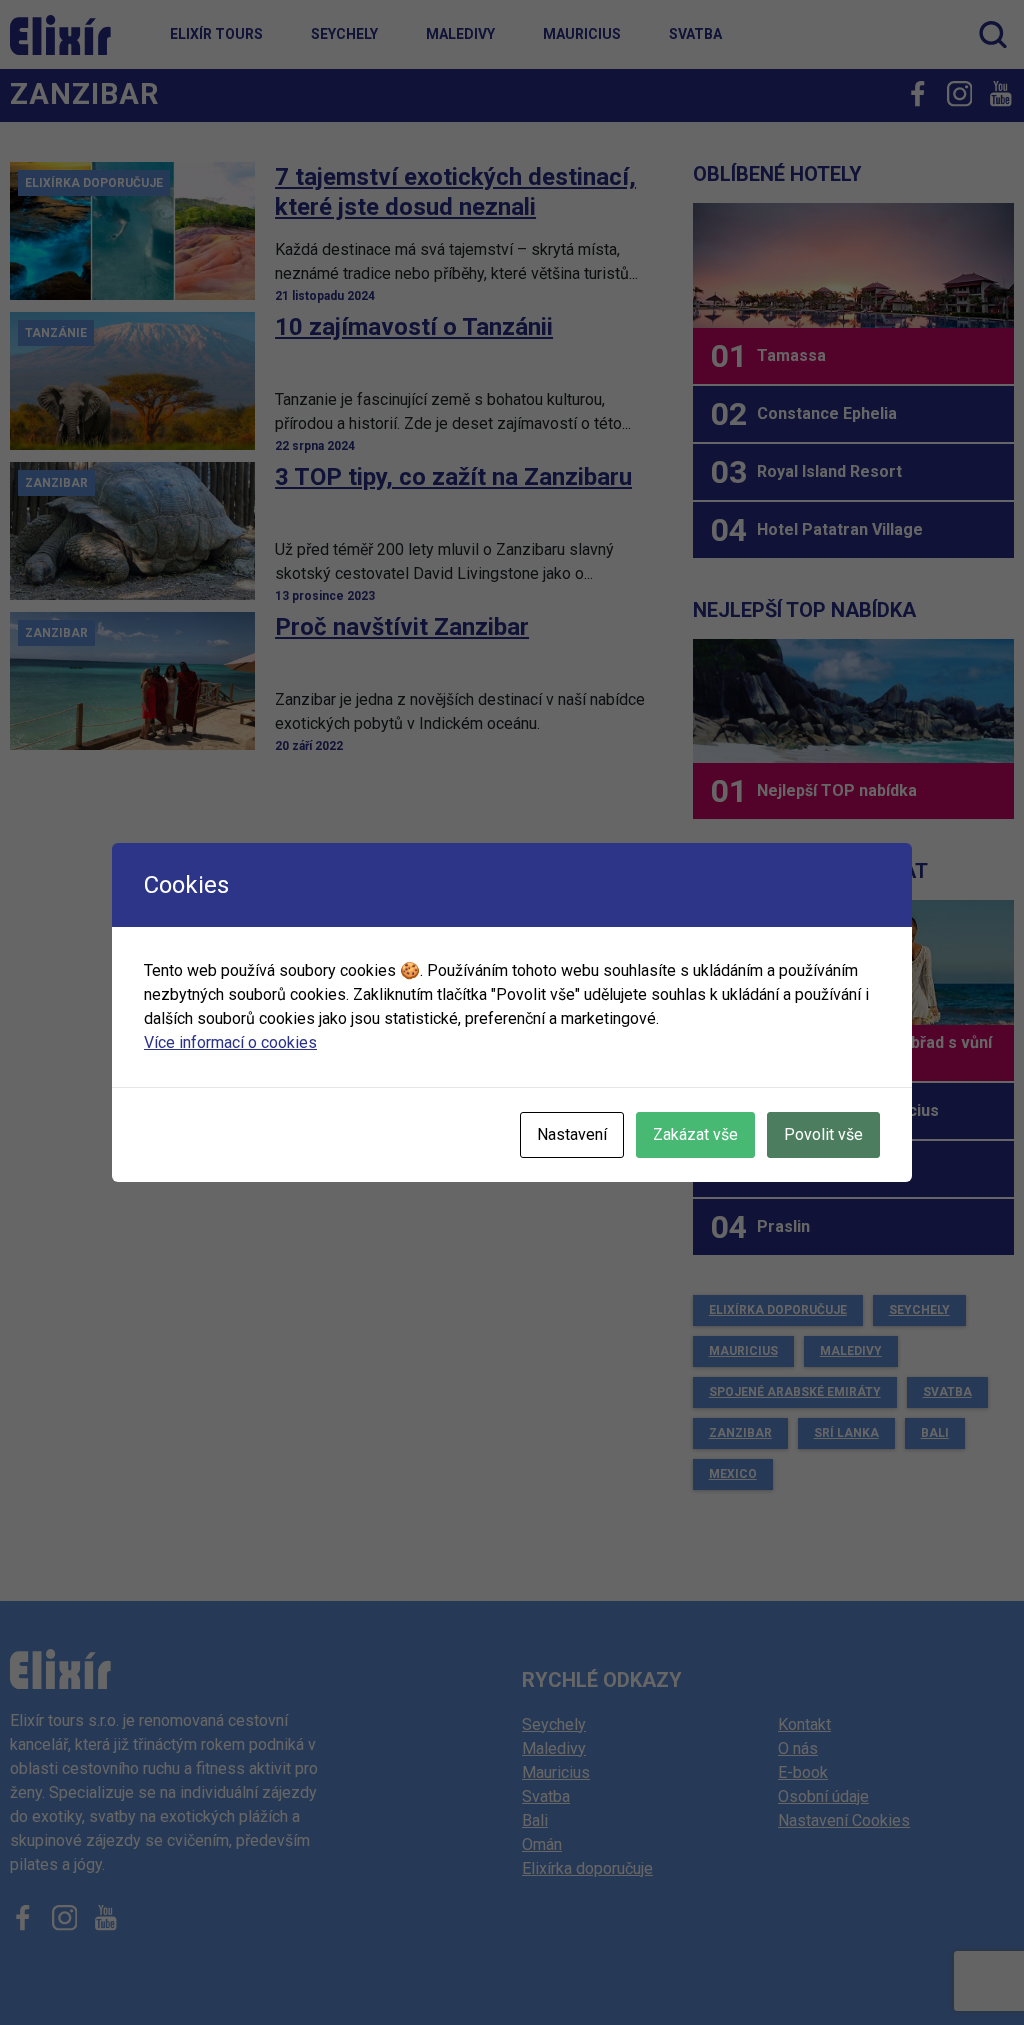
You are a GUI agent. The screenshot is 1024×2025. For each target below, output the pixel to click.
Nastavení (572, 1134)
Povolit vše (823, 1134)
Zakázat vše (695, 1134)
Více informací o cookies (230, 1042)
